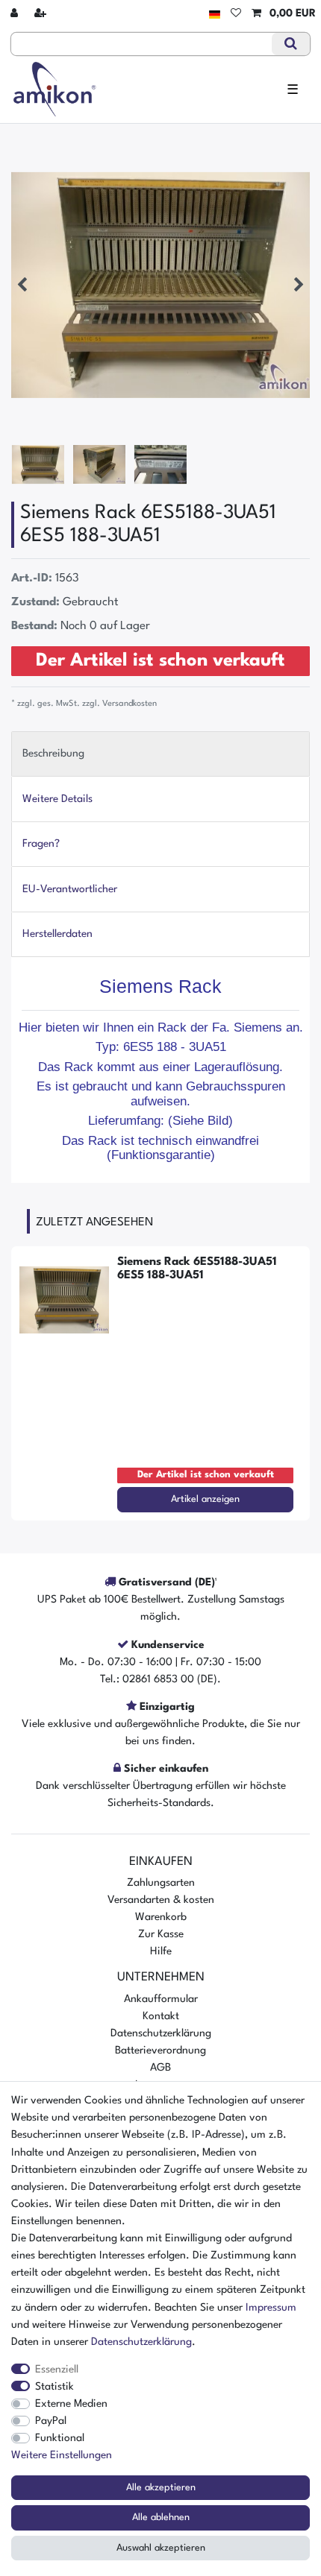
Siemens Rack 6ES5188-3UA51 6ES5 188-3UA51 (197, 1269)
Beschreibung (53, 754)
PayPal (51, 2421)
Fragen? (41, 844)
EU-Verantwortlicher (70, 889)
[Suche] (291, 44)
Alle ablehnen (161, 2517)
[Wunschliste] (236, 14)
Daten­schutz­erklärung (141, 2342)
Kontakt (161, 2016)
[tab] (160, 754)
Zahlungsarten (161, 1883)
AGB (160, 2068)
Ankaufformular (161, 1999)
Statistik (54, 2387)
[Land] (215, 14)
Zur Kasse (161, 1934)
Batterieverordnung (160, 2051)
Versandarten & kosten (161, 1900)
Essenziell (57, 2370)
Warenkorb (161, 1917)
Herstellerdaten (57, 934)
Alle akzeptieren (161, 2488)
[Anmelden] (16, 14)
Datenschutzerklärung (161, 2033)
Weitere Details (57, 799)
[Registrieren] (42, 14)
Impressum (271, 2308)
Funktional (60, 2438)
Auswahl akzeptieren (161, 2548)
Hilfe (161, 1951)
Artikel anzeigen (205, 1499)
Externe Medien (71, 2404)
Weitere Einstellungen (62, 2455)
